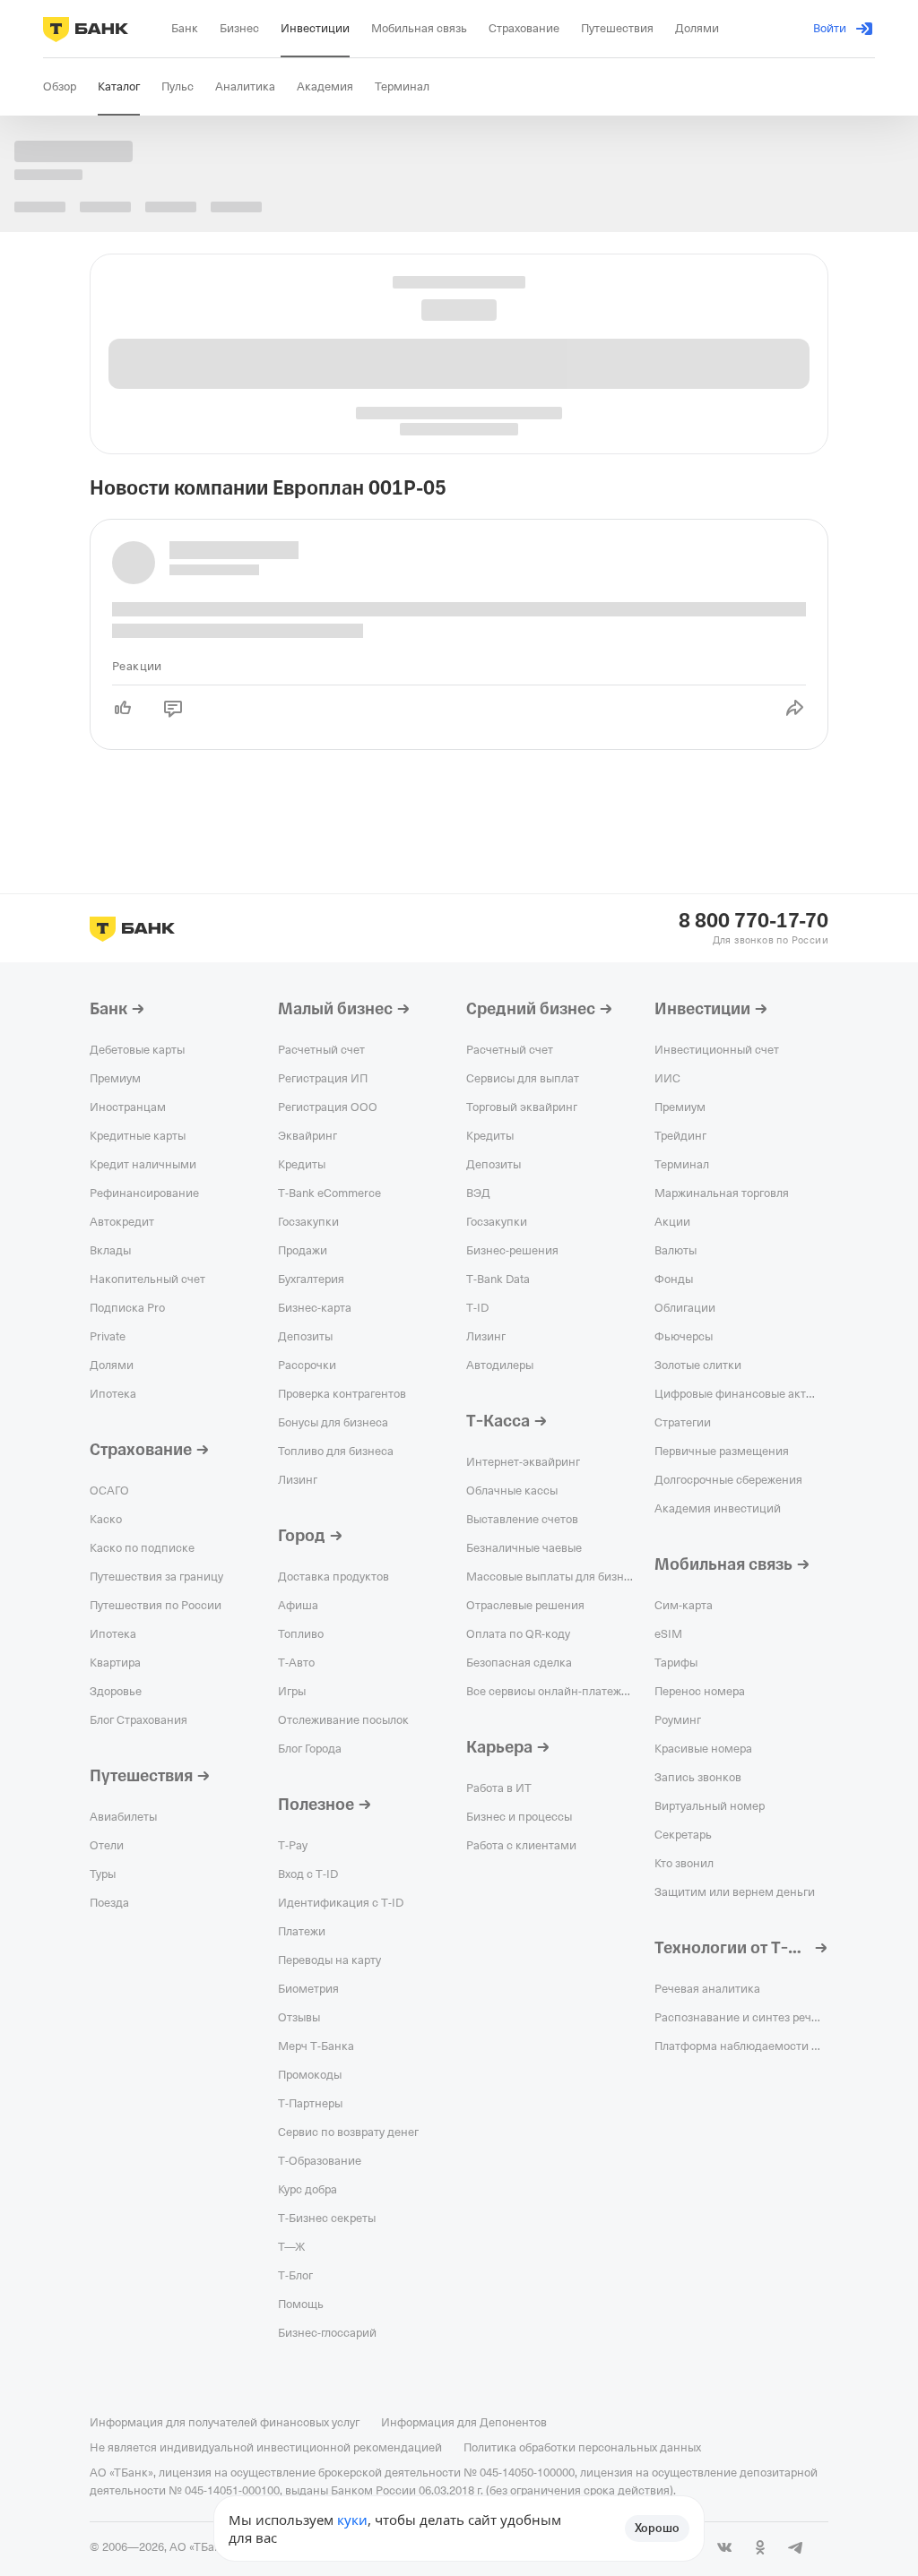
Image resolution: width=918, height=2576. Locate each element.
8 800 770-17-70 (753, 921)
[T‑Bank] (86, 29)
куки (352, 2520)
